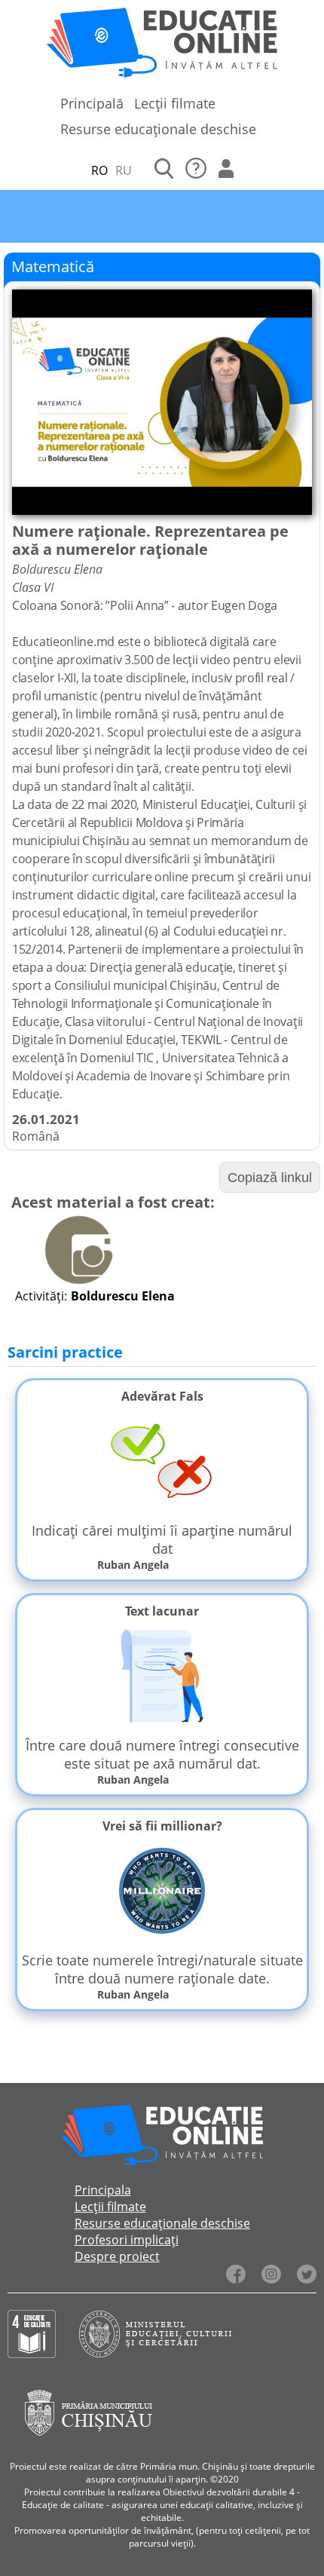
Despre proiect (117, 2256)
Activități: (41, 1296)
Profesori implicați (127, 2240)
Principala (103, 2190)
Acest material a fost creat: (113, 1202)
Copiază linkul (270, 1178)
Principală (92, 103)
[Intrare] (226, 170)
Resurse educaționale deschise (158, 129)
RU (124, 170)
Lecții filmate (175, 103)
